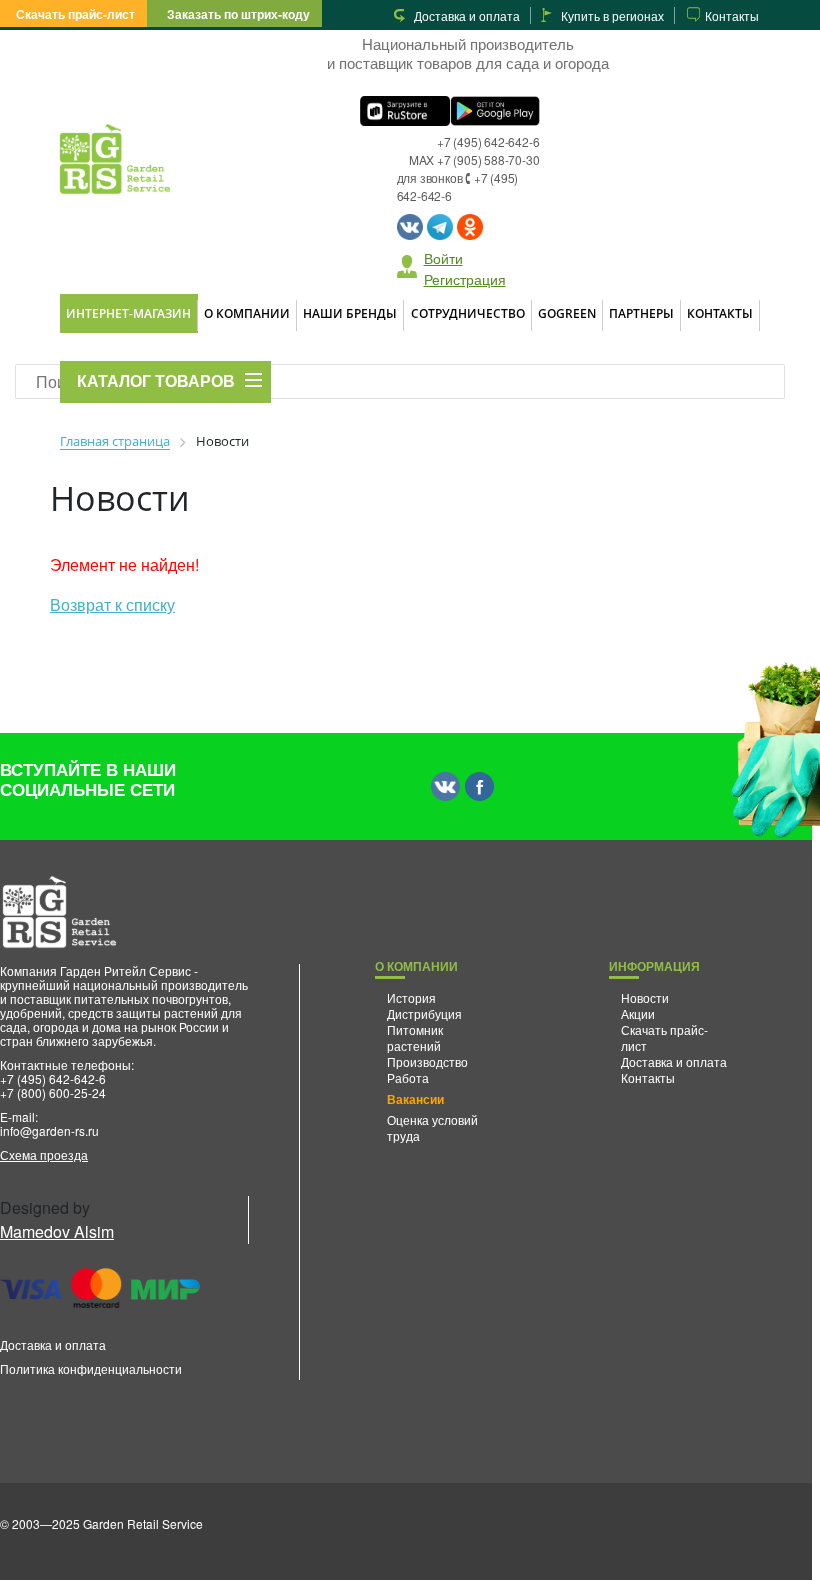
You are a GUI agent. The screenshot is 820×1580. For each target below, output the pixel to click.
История (411, 997)
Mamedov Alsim (57, 1231)
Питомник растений (415, 1037)
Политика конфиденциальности (91, 1368)
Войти (443, 258)
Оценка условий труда (432, 1127)
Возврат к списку (112, 604)
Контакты (732, 15)
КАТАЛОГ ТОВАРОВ (156, 381)
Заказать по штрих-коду (238, 14)
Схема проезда (44, 1155)
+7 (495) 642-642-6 (488, 141)
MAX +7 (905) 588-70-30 (474, 159)
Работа (408, 1077)
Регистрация (465, 279)
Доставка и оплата (467, 15)
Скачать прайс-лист (75, 14)
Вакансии (415, 1099)
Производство (427, 1061)
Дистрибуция (424, 1013)
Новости (645, 997)
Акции (638, 1013)
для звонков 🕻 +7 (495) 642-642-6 (458, 186)
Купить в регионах (612, 15)
